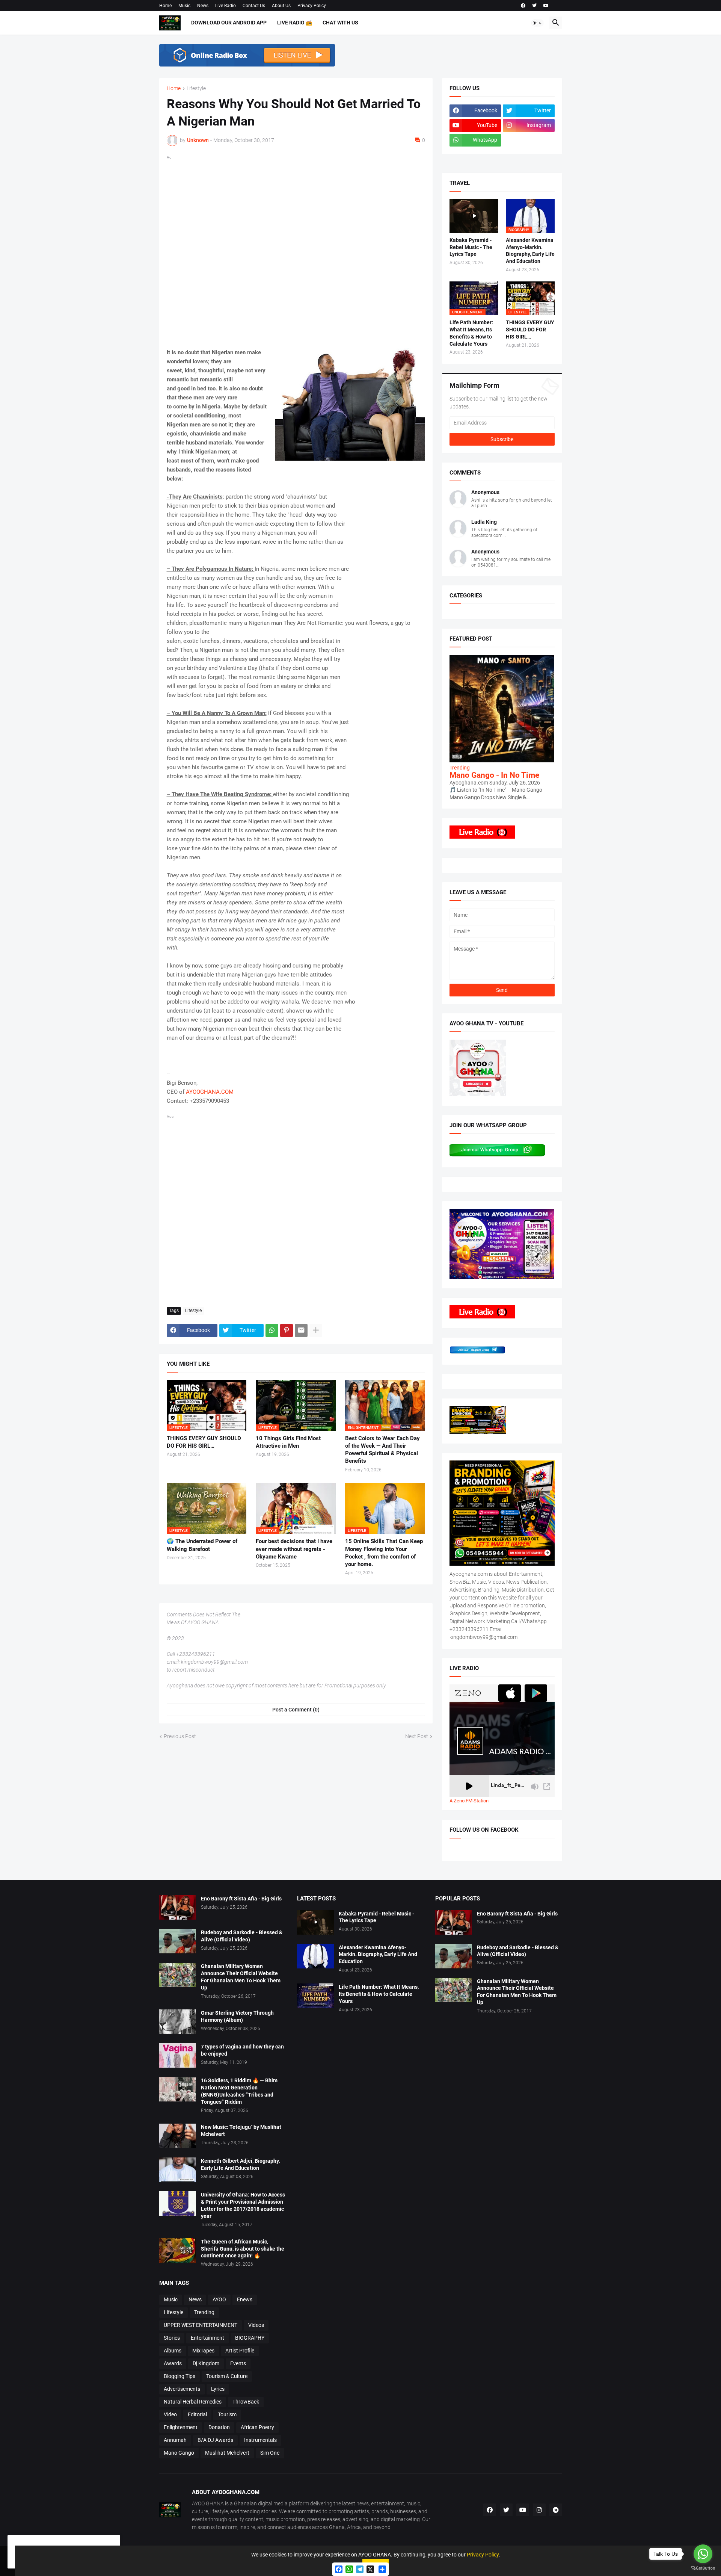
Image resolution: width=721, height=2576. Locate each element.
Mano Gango (179, 2453)
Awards (173, 2363)
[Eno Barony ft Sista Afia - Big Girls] (178, 1907)
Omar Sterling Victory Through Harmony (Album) (237, 2016)
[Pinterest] (287, 1330)
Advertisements (182, 2389)
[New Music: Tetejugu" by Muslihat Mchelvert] (178, 2136)
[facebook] (523, 6)
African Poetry (257, 2427)
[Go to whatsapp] (703, 2554)
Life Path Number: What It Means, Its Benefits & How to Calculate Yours (471, 333)
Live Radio (226, 6)
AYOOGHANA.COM (210, 1092)
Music (184, 6)
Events (238, 2363)
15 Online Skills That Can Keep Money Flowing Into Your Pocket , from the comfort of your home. (384, 1553)
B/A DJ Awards (215, 2440)
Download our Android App (229, 23)
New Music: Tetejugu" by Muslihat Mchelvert (241, 2131)
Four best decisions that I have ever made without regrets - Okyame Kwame (294, 1549)
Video (170, 2414)
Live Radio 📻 (295, 23)
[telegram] (556, 2510)
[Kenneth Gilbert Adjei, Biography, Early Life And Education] (178, 2170)
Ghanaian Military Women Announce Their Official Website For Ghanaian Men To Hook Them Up (241, 1977)
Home (165, 6)
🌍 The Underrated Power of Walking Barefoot (202, 1545)
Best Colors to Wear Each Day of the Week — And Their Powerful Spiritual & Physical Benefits (382, 1450)
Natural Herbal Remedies (193, 2402)
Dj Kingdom (206, 2363)
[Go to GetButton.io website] (703, 2568)
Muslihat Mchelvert (227, 2453)
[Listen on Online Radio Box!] (247, 65)
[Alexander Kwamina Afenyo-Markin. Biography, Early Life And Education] (315, 1956)
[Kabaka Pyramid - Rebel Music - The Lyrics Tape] (474, 216)
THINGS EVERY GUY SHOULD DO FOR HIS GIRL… (204, 1442)
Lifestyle (196, 88)
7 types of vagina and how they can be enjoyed (242, 2050)
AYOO (219, 2299)
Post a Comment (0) (296, 1710)
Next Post (417, 1736)
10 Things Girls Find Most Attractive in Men (288, 1442)
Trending (204, 2312)
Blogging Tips (179, 2376)
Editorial (197, 2414)
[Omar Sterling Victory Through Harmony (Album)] (178, 2022)
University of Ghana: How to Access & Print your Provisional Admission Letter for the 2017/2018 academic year (243, 2205)
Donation (219, 2427)
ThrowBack (246, 2402)
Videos (256, 2325)
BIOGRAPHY (250, 2338)
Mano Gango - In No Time (494, 775)
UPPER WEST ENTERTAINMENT (201, 2325)
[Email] (301, 1330)
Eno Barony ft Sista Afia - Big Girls (241, 1899)
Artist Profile (240, 2351)
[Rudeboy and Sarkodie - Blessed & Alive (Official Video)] (178, 1941)
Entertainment (207, 2338)
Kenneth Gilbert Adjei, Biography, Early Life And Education (240, 2164)
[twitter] (534, 6)
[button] (537, 23)
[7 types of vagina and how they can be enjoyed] (178, 2055)
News (203, 6)
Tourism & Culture (227, 2376)
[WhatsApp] (272, 1330)
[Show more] (316, 1330)
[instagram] (539, 2510)
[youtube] (546, 6)
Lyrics (218, 2389)
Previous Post (180, 1736)
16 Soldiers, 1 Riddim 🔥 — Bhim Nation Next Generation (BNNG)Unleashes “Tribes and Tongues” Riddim (239, 2091)
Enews (245, 2299)
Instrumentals (260, 2440)
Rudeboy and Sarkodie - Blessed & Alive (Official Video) (242, 1936)
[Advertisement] (296, 250)
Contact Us (254, 6)
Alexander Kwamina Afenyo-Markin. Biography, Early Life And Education (530, 251)
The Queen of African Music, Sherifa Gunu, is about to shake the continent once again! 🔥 (243, 2249)
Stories (172, 2338)
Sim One (270, 2453)
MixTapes (203, 2351)
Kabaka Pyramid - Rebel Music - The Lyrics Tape (471, 247)
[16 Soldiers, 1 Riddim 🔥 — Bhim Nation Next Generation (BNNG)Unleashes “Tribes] (178, 2089)
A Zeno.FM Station (469, 1801)
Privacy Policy (312, 6)
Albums (173, 2351)
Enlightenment (181, 2427)
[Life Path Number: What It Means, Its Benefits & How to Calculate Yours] (315, 1996)
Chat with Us (340, 23)
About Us (281, 6)
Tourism (227, 2414)
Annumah (175, 2440)
